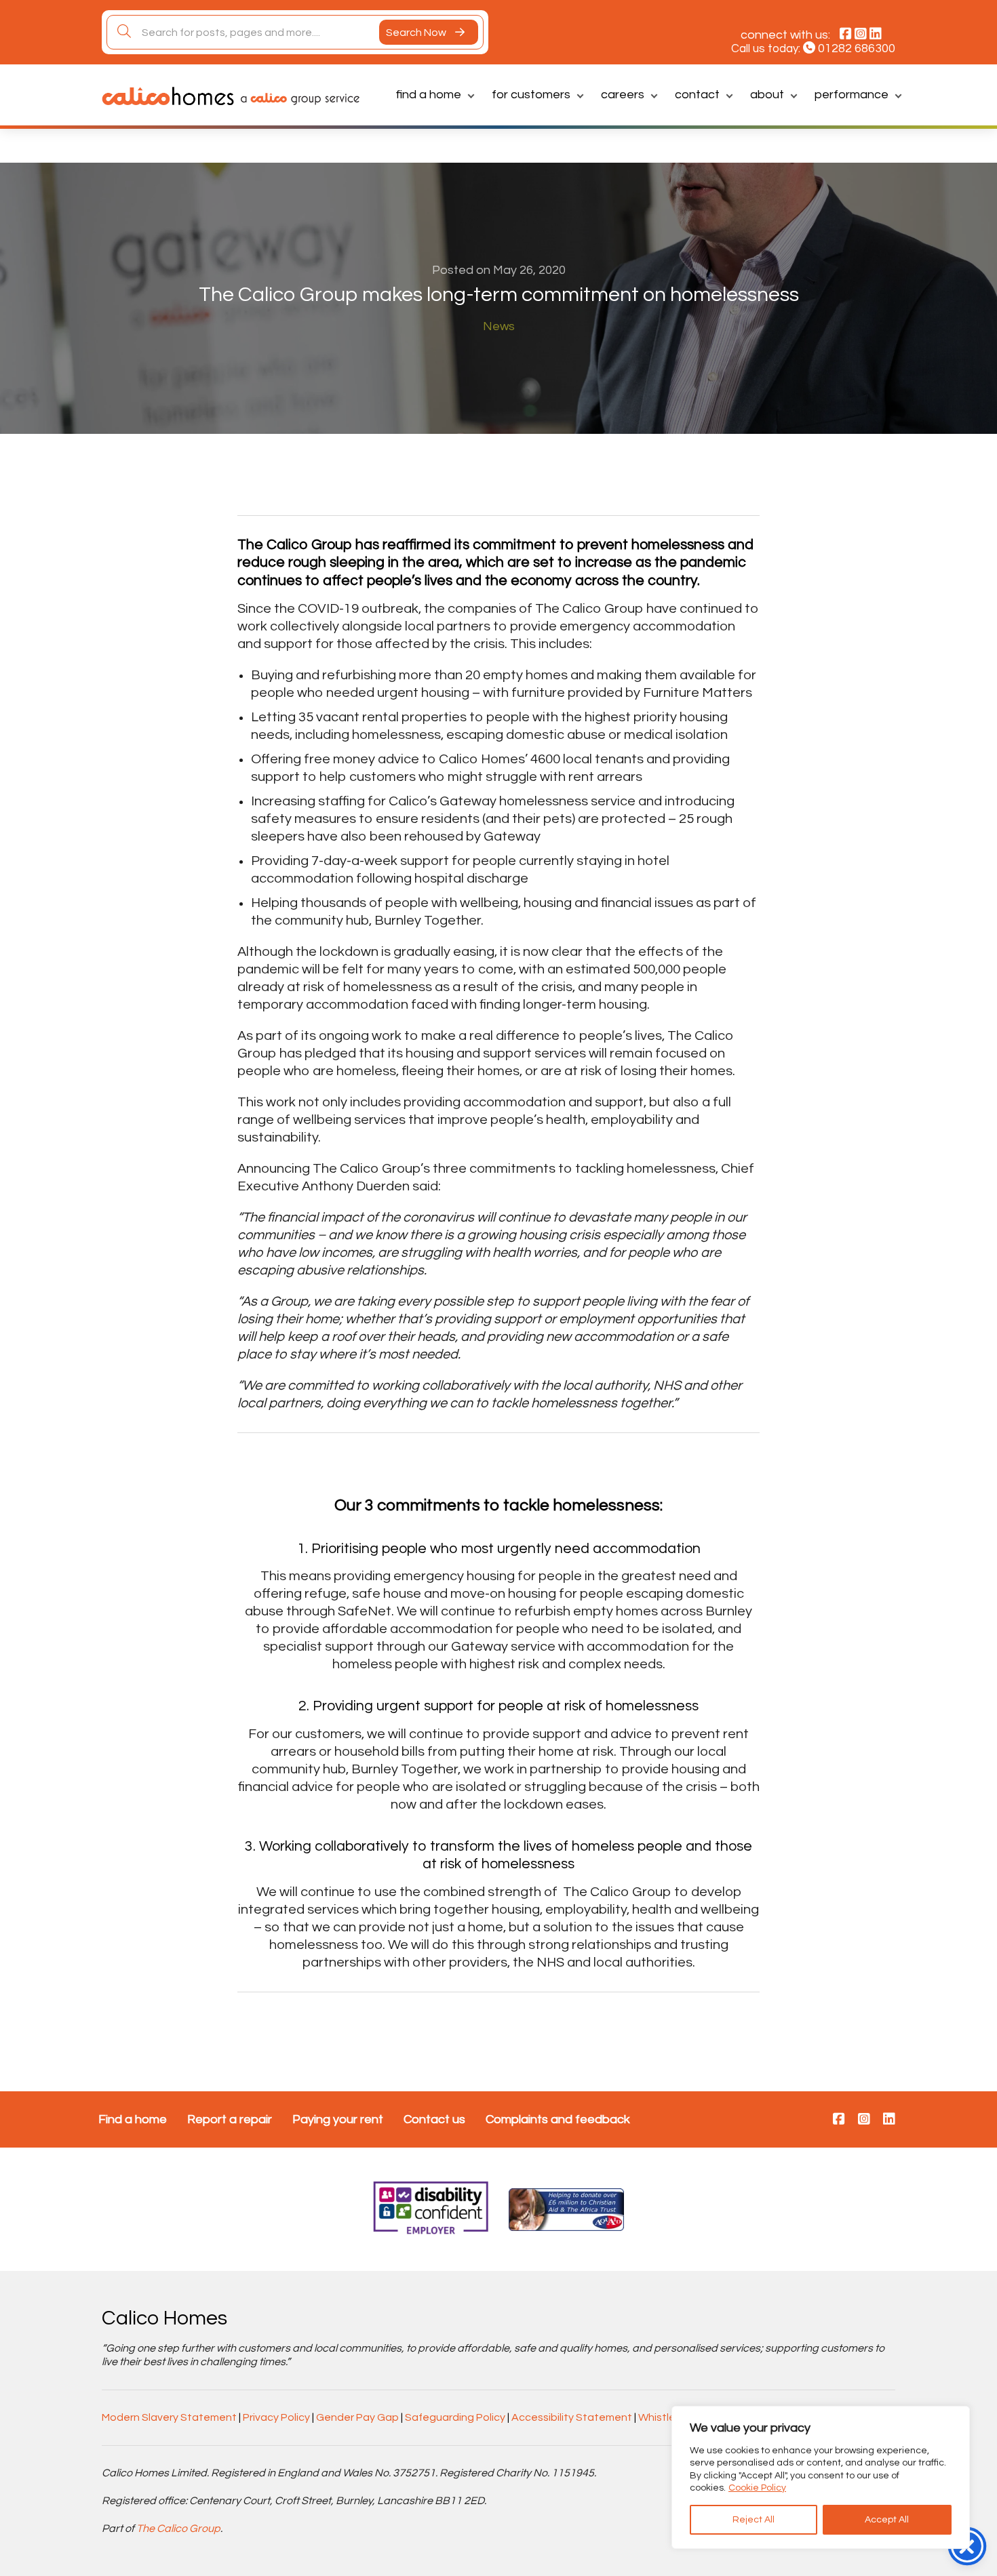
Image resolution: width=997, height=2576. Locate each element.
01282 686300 (857, 48)
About (767, 95)
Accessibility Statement (572, 2417)
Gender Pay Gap (357, 2417)
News (499, 326)
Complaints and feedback (558, 2119)
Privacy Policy (276, 2417)
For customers (531, 95)
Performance (852, 95)
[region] (821, 2477)
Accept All (887, 2520)
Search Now (417, 33)
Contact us (434, 2119)
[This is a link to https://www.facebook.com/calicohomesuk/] (839, 2120)
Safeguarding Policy (455, 2417)
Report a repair (230, 2119)
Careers (623, 95)
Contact (697, 95)
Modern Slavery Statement (169, 2417)
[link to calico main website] (297, 98)
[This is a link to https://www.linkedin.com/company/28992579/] (889, 2120)
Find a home (429, 95)
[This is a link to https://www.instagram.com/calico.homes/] (864, 2120)
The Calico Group (178, 2529)
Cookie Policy (757, 2488)
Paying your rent (338, 2119)
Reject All (754, 2520)
